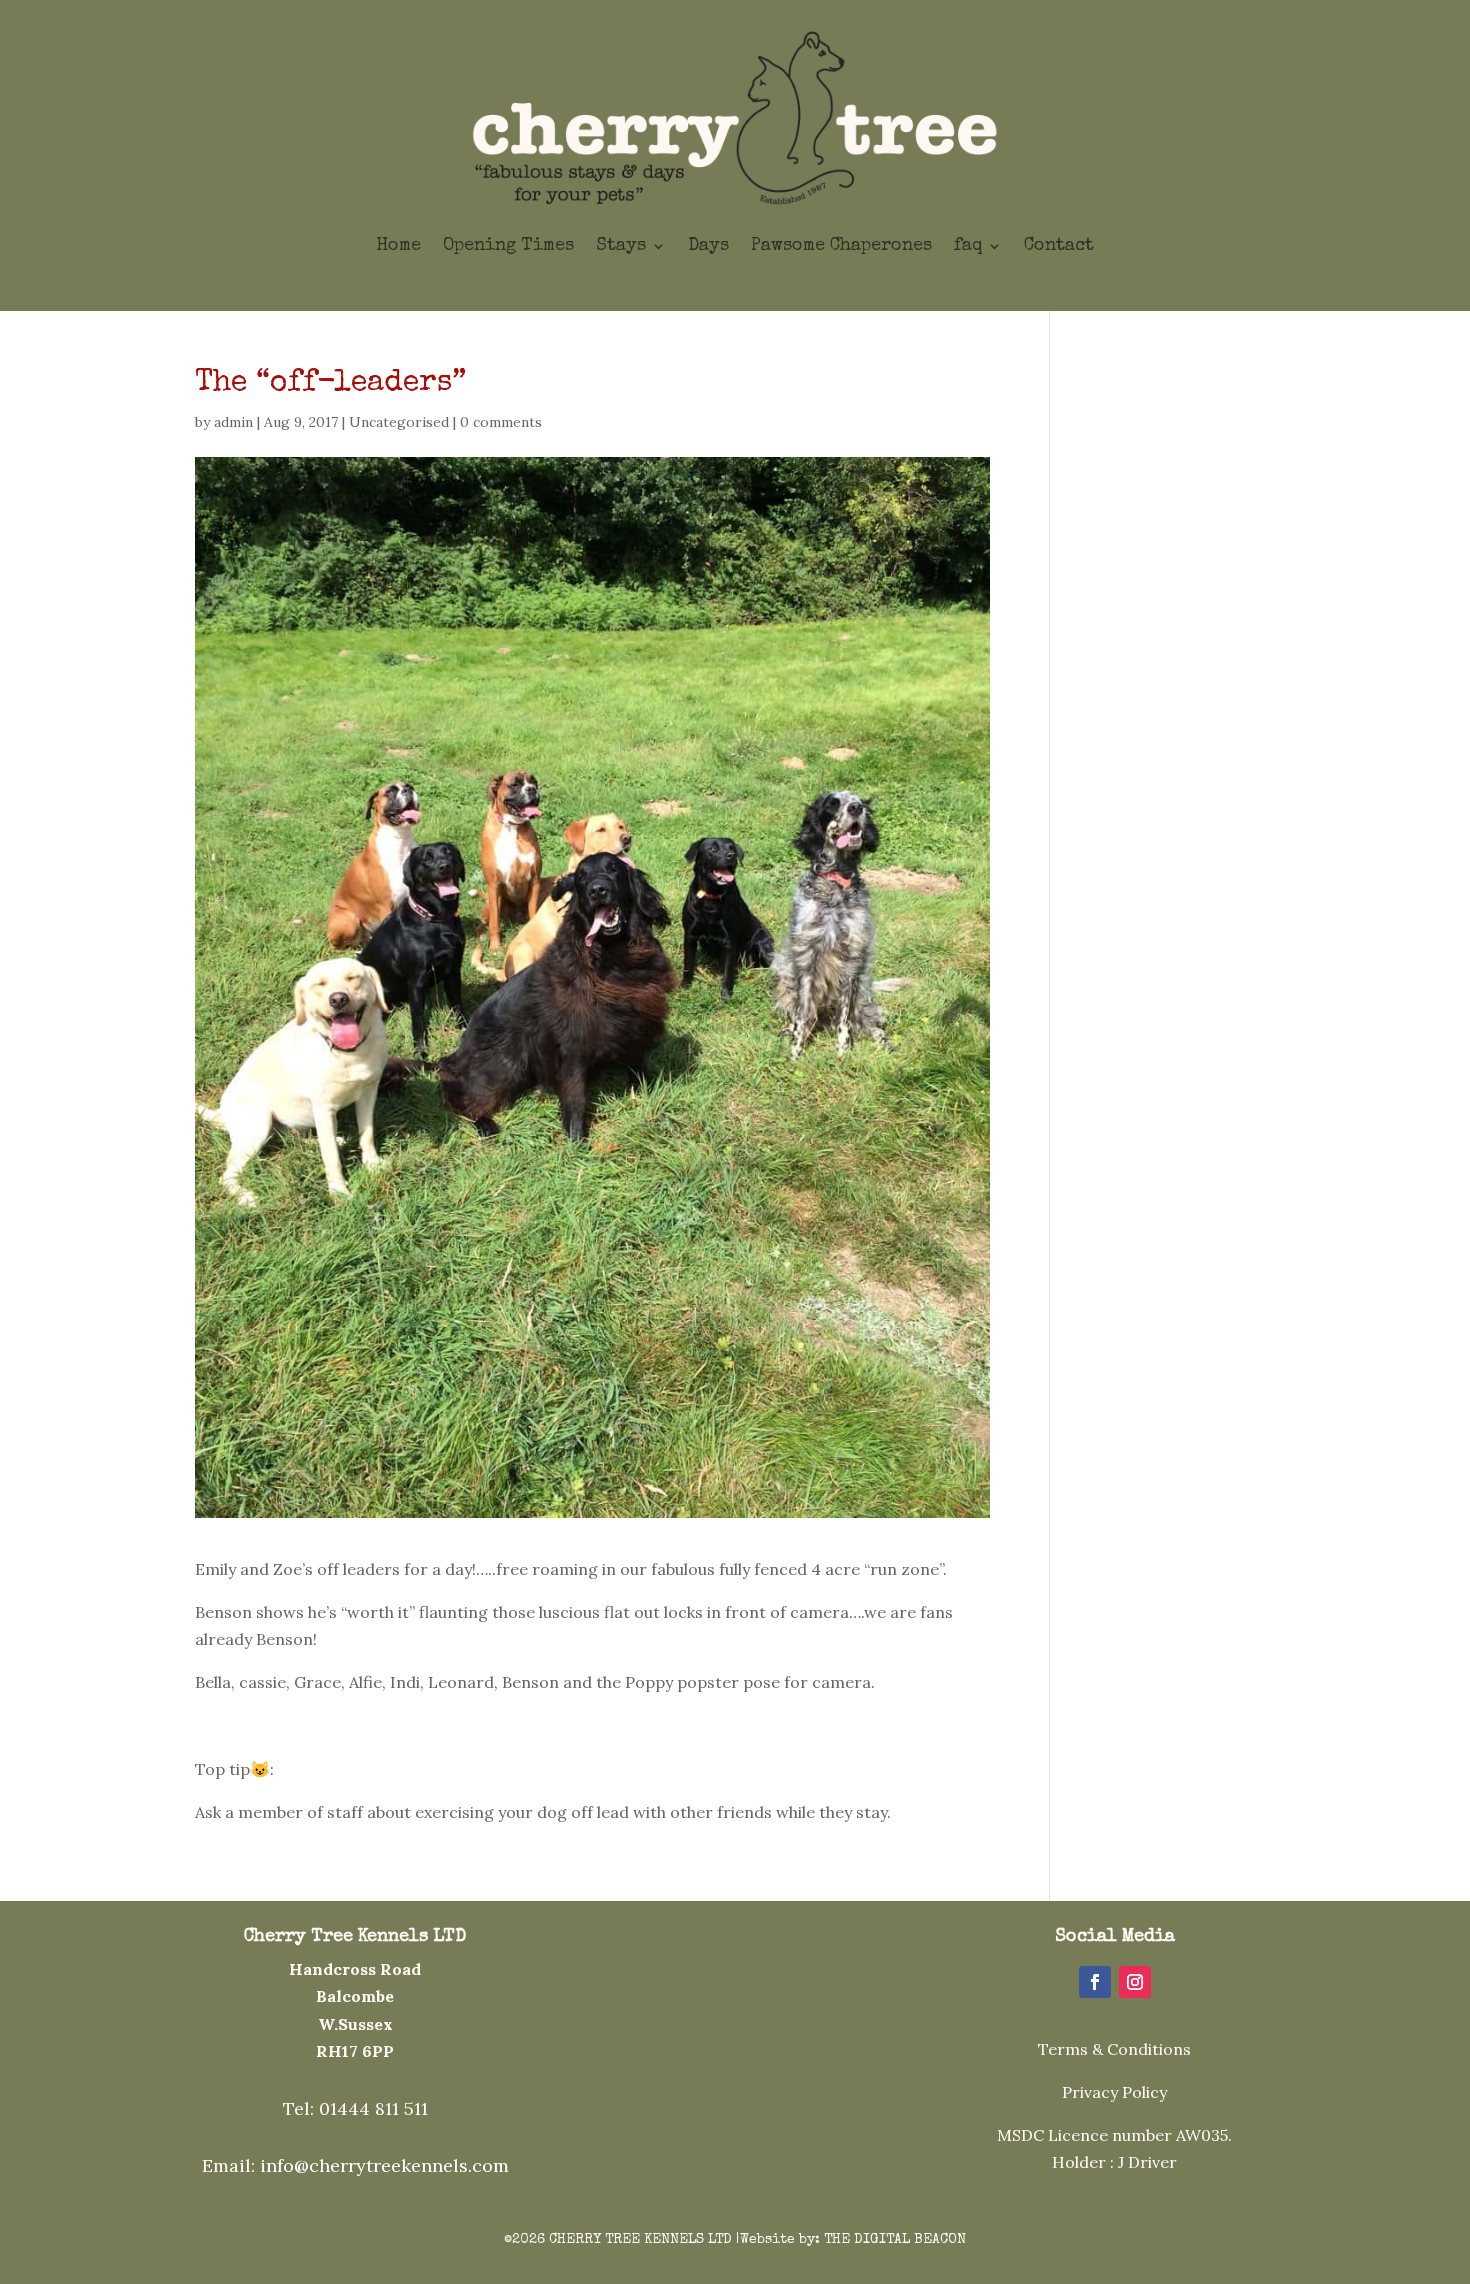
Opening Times (508, 246)
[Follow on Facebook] (1095, 1982)
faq (968, 246)
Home (398, 246)
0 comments (501, 422)
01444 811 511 (373, 2108)
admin (233, 422)
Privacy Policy (1114, 2092)
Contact (1059, 246)
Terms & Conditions (1114, 2049)
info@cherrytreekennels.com (384, 2165)
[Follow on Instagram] (1135, 1982)
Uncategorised (399, 422)
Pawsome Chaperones (841, 246)
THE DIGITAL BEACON (895, 2240)
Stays (621, 246)
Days (708, 246)
